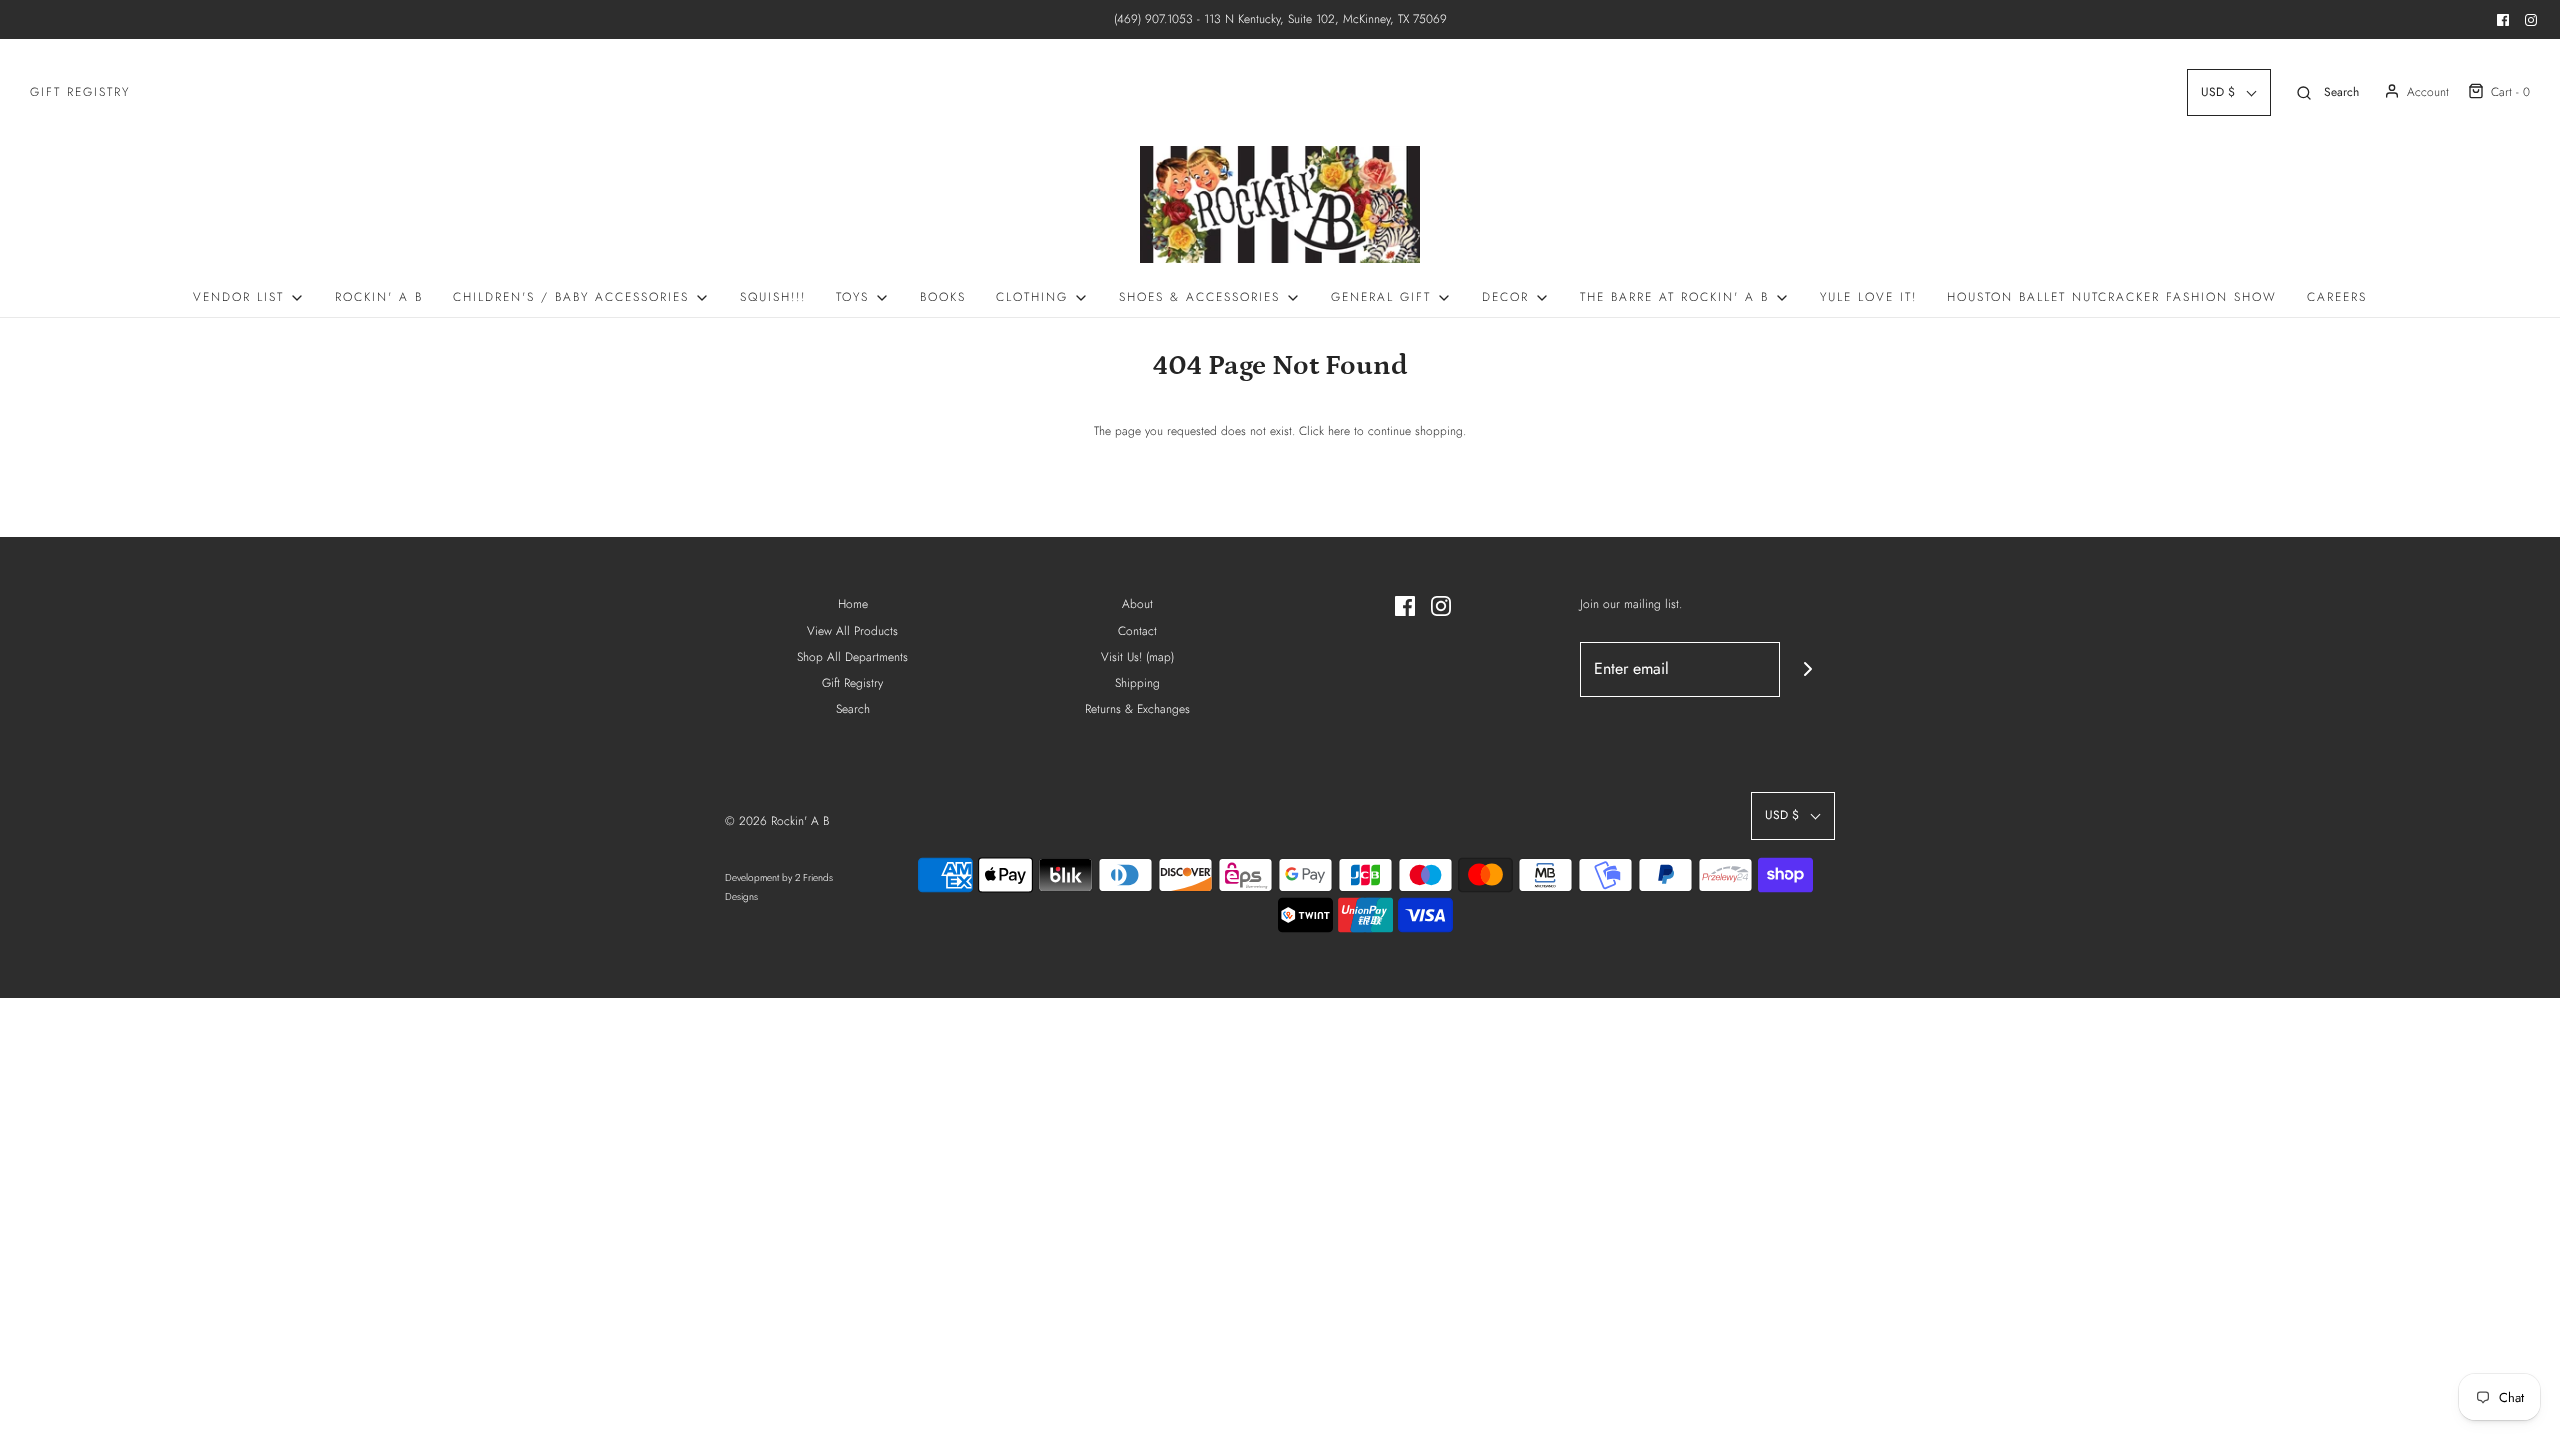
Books (943, 297)
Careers (2337, 297)
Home (853, 604)
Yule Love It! (1868, 297)
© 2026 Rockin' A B (777, 821)
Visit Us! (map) (1137, 657)
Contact (1137, 631)
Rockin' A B (379, 297)
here (1339, 431)
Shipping (1137, 683)
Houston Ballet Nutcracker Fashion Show (2112, 297)
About (1137, 604)
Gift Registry (80, 92)
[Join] (1807, 669)
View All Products (852, 631)
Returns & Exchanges (1137, 709)
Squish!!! (773, 297)
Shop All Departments (852, 657)
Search (853, 709)
